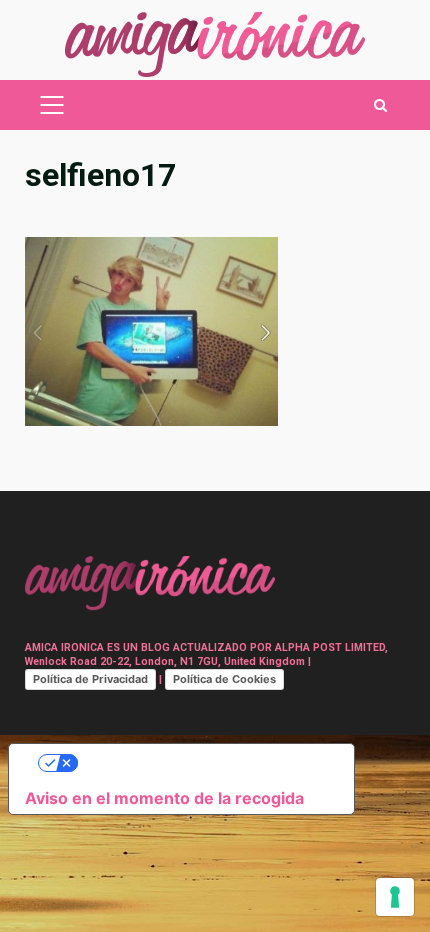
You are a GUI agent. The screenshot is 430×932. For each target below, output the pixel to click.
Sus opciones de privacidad (201, 763)
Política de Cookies (224, 679)
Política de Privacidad (90, 679)
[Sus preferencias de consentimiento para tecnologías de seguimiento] (395, 897)
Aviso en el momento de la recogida (164, 798)
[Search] (380, 105)
